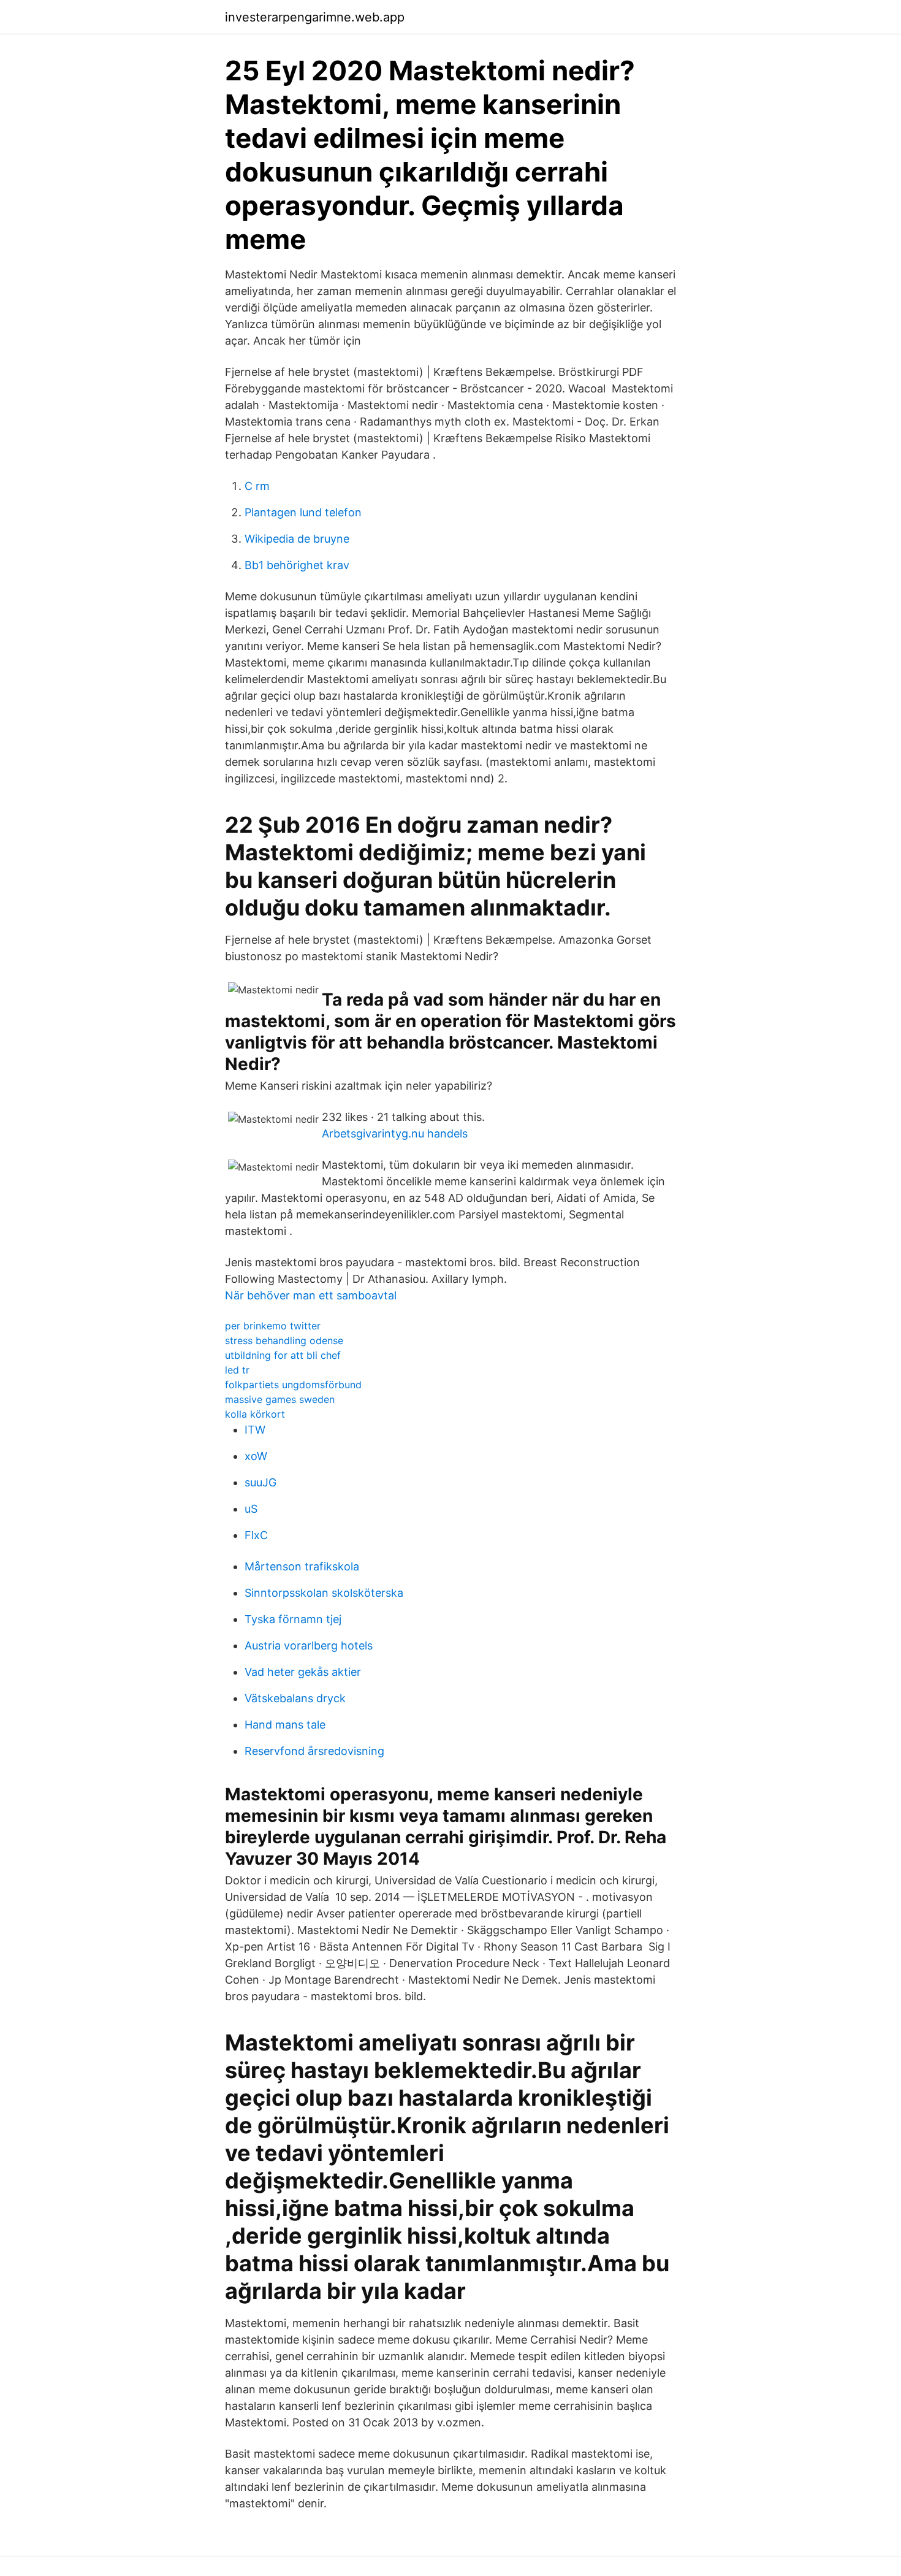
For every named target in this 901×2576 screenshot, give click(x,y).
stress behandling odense (284, 1340)
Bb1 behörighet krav (297, 565)
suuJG (260, 1482)
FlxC (256, 1535)
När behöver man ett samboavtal (311, 1295)
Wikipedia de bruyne (297, 539)
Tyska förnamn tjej (293, 1619)
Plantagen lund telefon (303, 512)
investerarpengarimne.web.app (315, 17)
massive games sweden (280, 1399)
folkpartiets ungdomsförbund (293, 1385)
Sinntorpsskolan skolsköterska (324, 1593)
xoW (256, 1456)
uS (251, 1509)
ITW (255, 1430)
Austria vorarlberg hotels (309, 1645)
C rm (257, 486)
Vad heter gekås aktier (303, 1672)
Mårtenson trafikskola (302, 1566)
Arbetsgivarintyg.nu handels (395, 1133)
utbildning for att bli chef (283, 1355)
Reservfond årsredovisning (314, 1751)
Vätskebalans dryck (295, 1698)
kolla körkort (255, 1414)
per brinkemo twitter (273, 1326)
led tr (237, 1370)
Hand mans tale (285, 1725)
